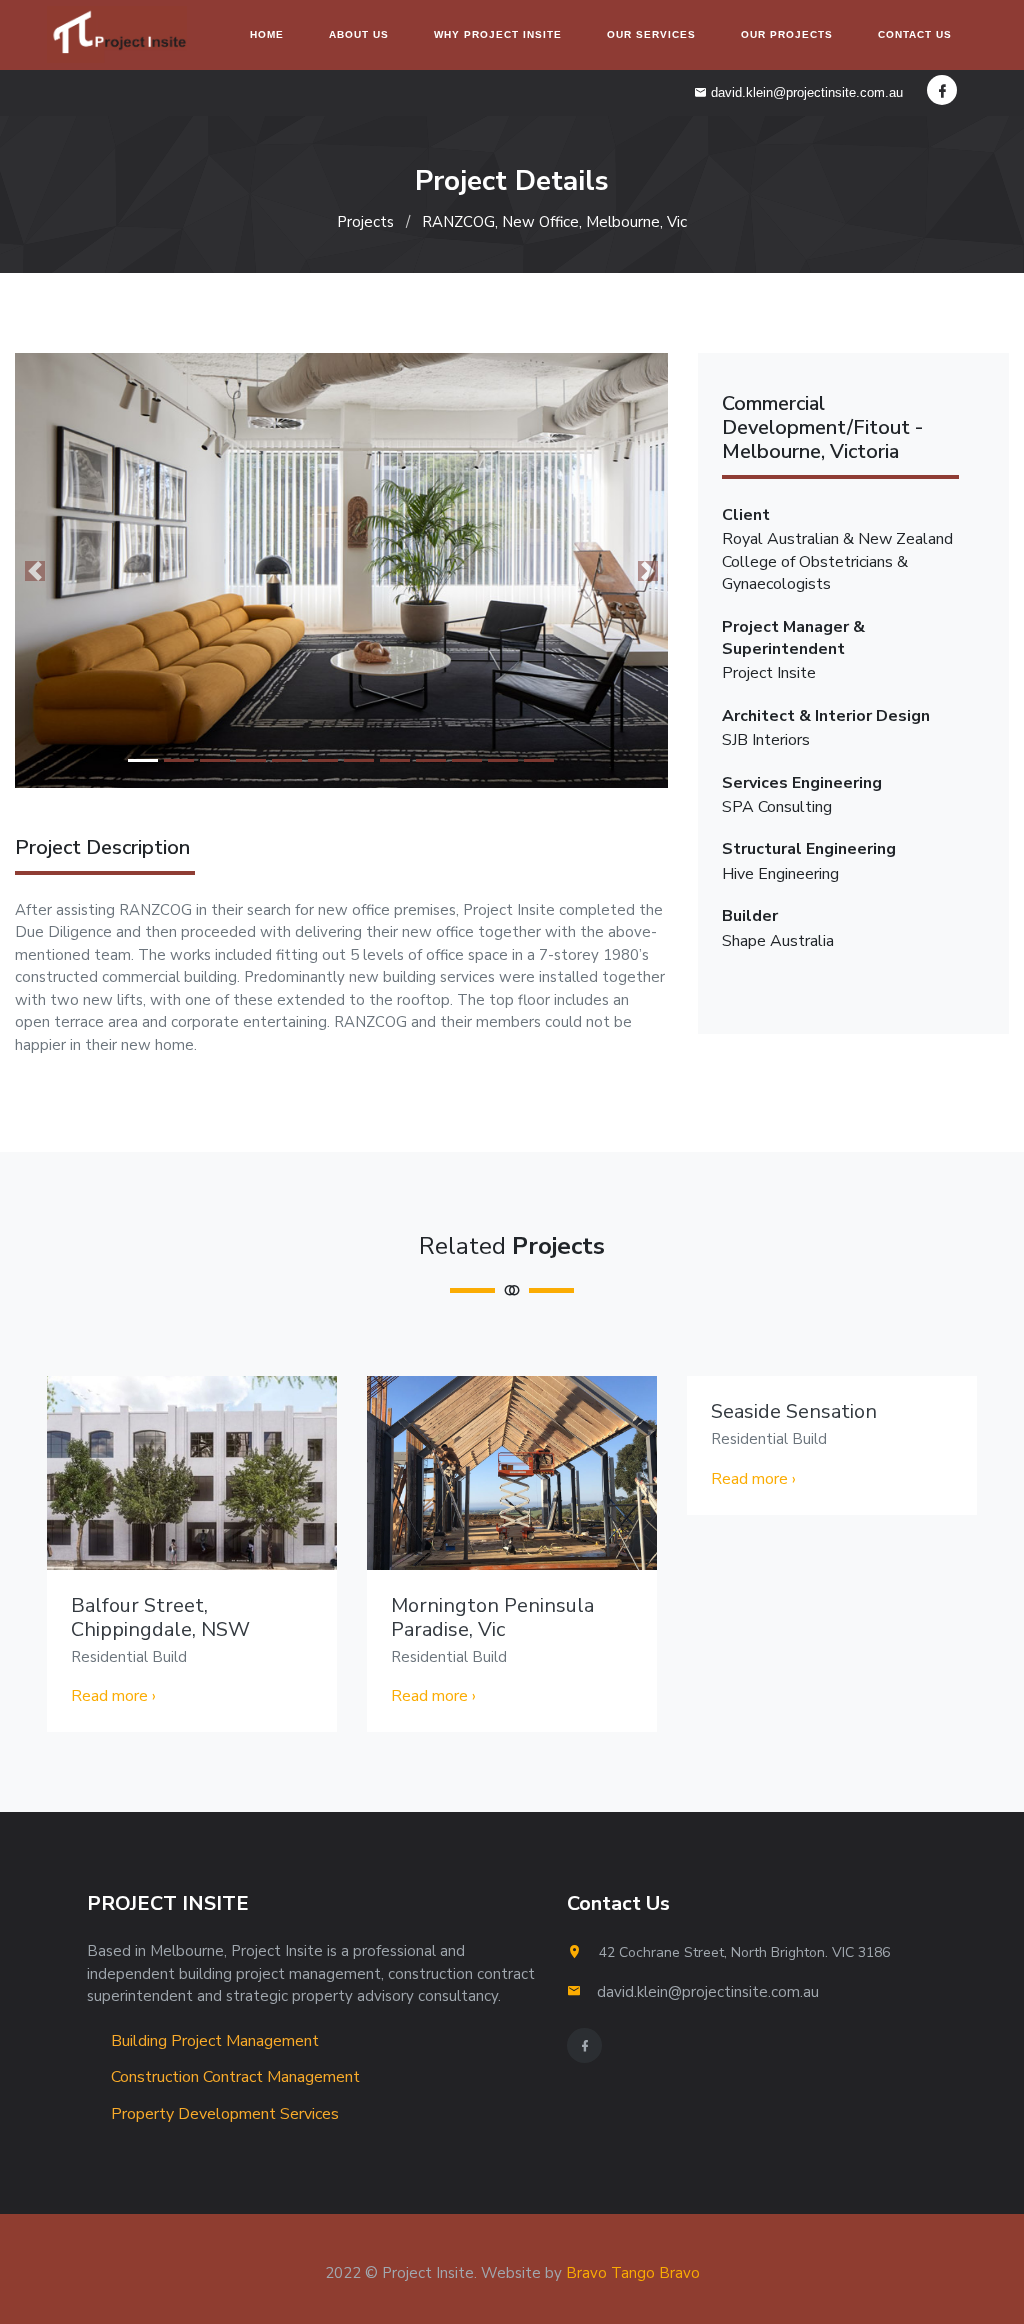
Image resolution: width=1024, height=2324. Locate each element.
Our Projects (787, 34)
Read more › (113, 1696)
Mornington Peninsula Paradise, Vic (492, 1617)
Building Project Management (213, 2041)
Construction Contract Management (233, 2077)
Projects (365, 222)
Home (267, 34)
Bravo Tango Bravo (633, 2273)
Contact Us (915, 34)
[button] (34, 570)
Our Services (651, 34)
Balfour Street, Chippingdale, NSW (160, 1617)
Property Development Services (223, 2114)
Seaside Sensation (794, 1411)
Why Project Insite (498, 34)
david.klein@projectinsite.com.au (805, 92)
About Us (359, 34)
